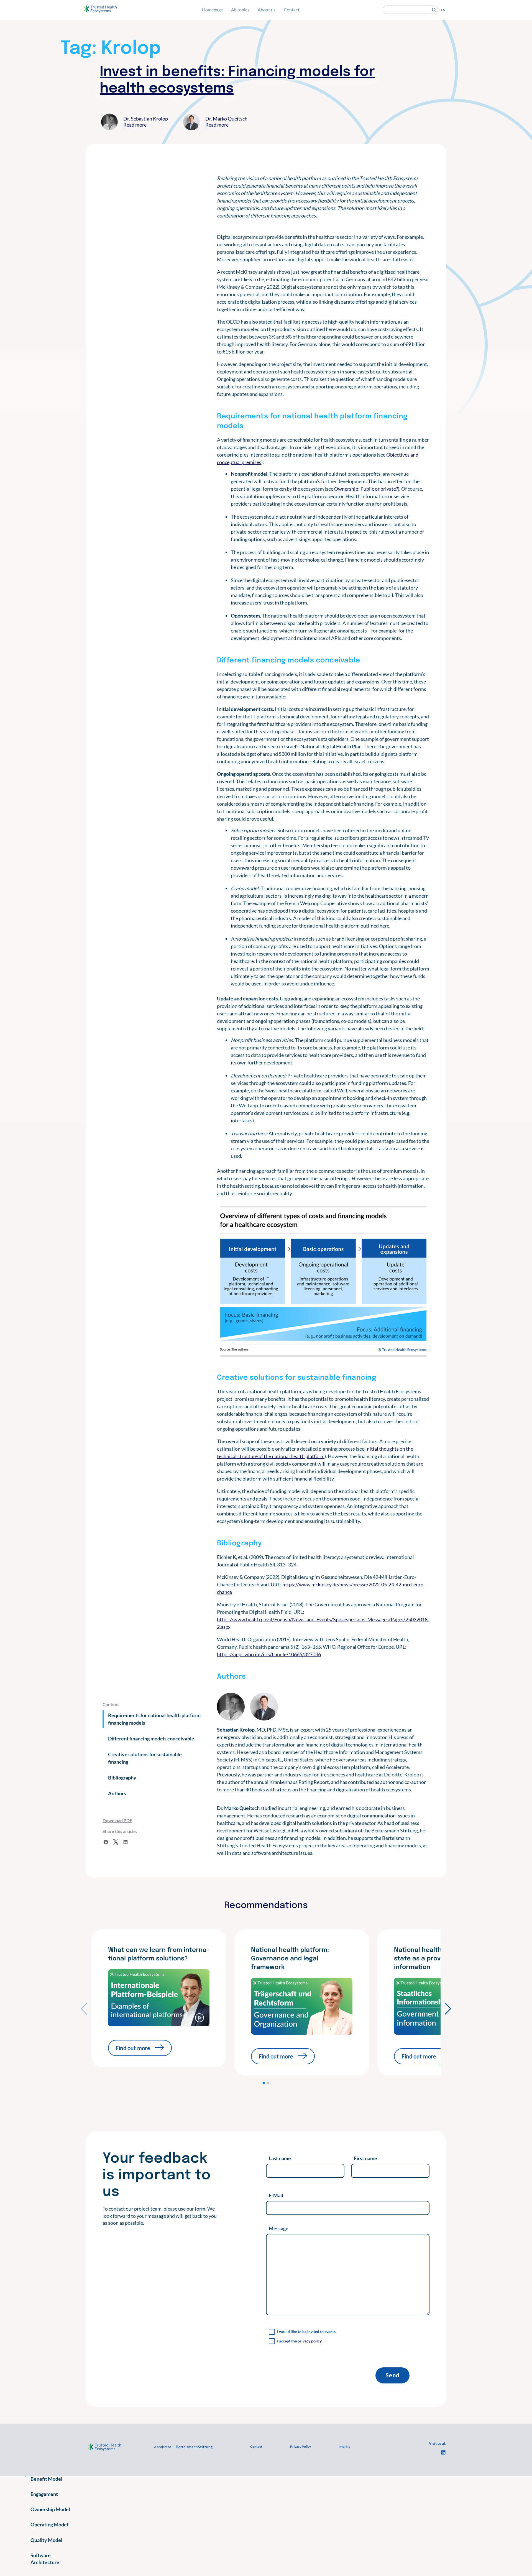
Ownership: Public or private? (366, 489)
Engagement (44, 2494)
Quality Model (46, 2540)
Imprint (344, 2446)
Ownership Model (50, 2509)
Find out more (133, 2048)
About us (267, 10)
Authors (117, 1793)
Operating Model (49, 2524)
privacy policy (310, 2341)
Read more (135, 125)
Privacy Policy (300, 2446)
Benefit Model (46, 2479)
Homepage (212, 10)
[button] (264, 2083)
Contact (292, 10)
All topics (240, 10)
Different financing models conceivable (151, 1738)
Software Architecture (45, 2559)
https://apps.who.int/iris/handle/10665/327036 (269, 1654)
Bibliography (122, 1778)
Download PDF (117, 1820)
